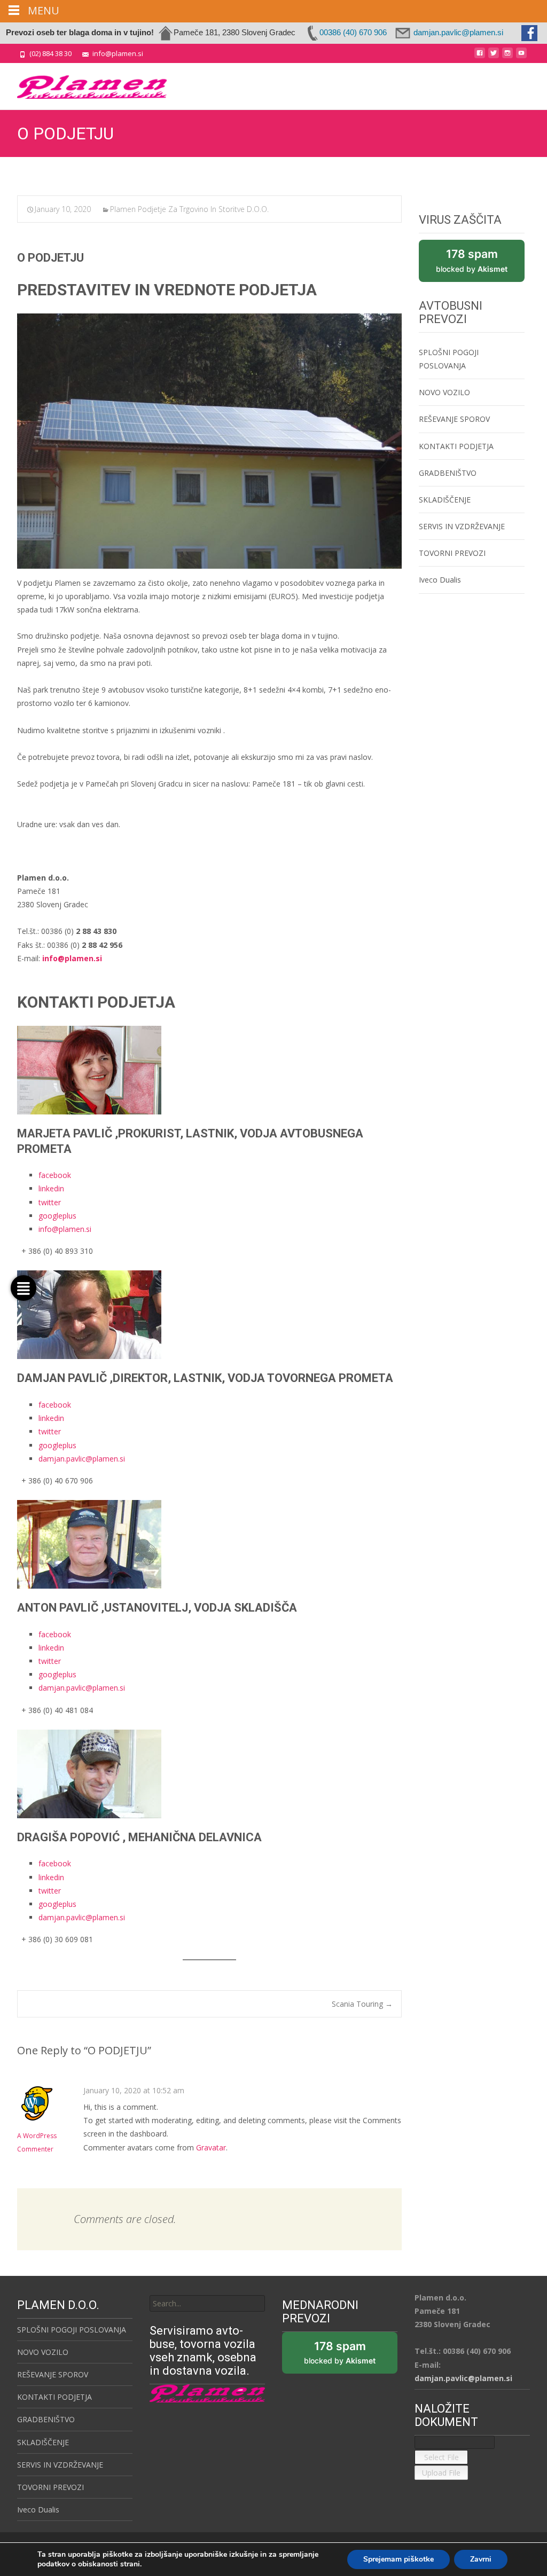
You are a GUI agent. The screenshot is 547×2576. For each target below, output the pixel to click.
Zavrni (481, 2559)
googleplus (57, 1216)
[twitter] (494, 57)
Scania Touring (362, 2004)
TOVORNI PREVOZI (452, 553)
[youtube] (521, 57)
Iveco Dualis (440, 580)
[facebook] (480, 57)
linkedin (51, 1188)
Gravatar (211, 2147)
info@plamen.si (65, 1229)
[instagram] (507, 57)
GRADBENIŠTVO (448, 473)
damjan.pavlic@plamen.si (82, 1459)
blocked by (480, 265)
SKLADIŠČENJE (445, 500)
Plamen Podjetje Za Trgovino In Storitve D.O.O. (189, 209)
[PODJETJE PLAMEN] (83, 84)
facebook (55, 1175)
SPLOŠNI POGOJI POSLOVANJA (72, 2330)
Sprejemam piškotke (398, 2559)
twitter (50, 1202)
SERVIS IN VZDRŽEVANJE (462, 526)
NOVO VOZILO (444, 392)
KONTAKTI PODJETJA (456, 446)
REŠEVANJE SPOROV (454, 419)
